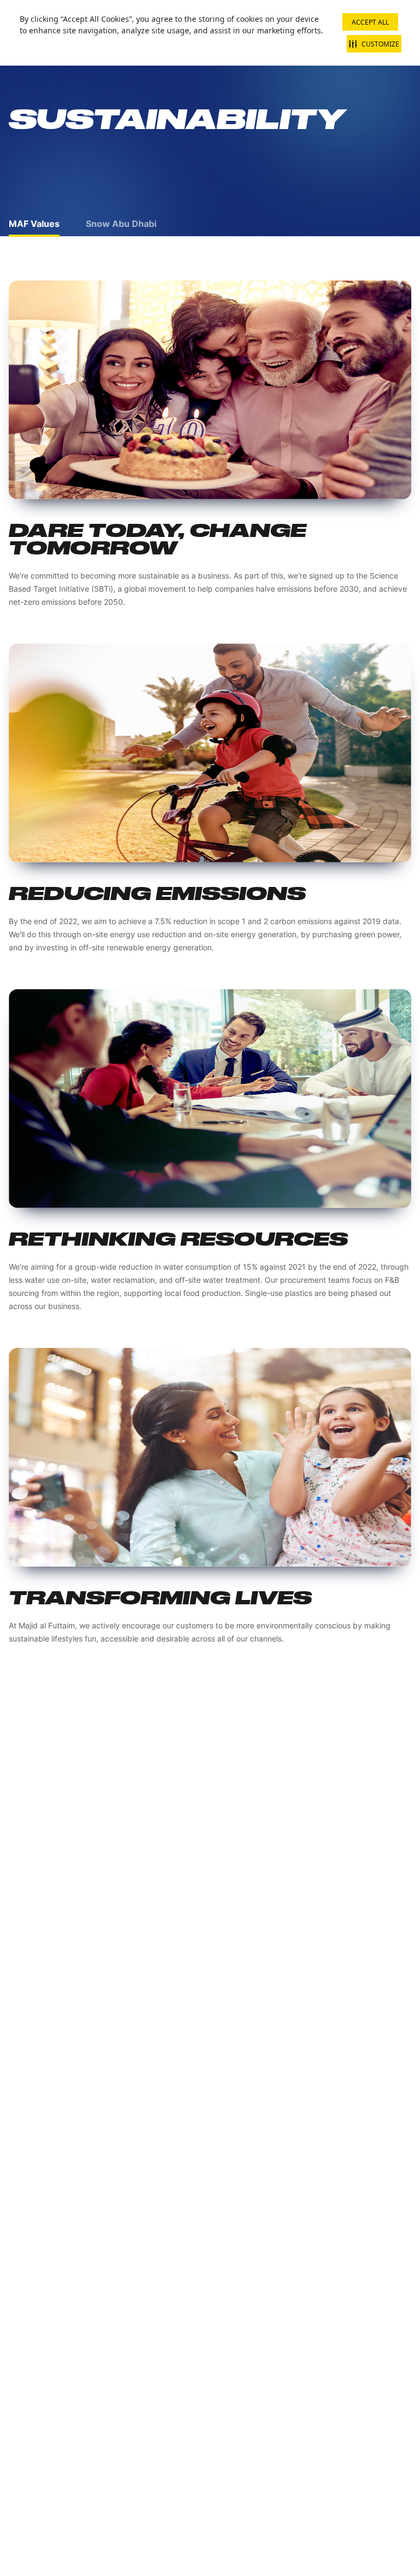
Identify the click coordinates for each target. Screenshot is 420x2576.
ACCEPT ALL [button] (370, 22)
